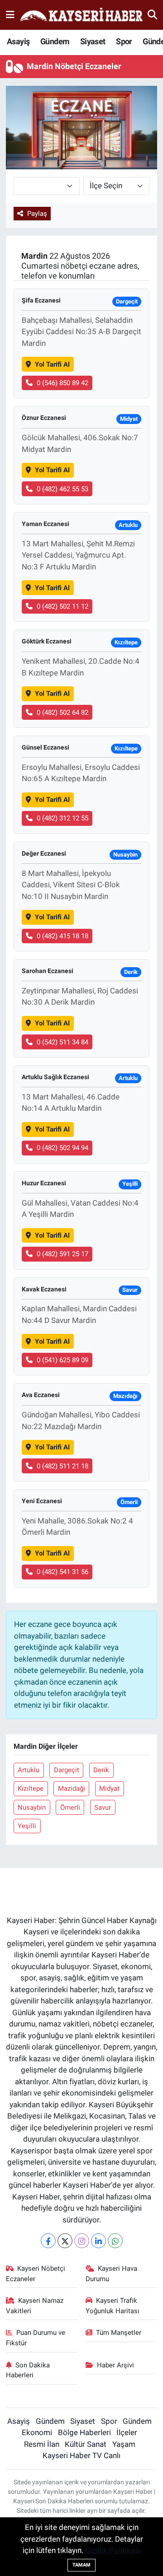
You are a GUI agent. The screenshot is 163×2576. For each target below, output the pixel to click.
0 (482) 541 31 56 (62, 1572)
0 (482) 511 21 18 (62, 1466)
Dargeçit (67, 1770)
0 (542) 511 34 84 (62, 1042)
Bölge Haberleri (84, 2432)
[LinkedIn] (98, 2241)
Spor (124, 41)
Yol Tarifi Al (52, 364)
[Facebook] (48, 2241)
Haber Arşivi (115, 2365)
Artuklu (29, 1770)
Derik (101, 1770)
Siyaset (93, 41)
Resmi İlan (42, 2444)
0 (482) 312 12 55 (62, 818)
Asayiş (18, 41)
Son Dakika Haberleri (28, 2370)
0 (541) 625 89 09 (62, 1360)
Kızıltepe (31, 1789)
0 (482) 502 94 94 (62, 1148)
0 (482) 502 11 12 (62, 606)
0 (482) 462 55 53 (62, 489)
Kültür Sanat (86, 2444)
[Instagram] (82, 2241)
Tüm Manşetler (119, 2333)
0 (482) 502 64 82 (62, 713)
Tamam (81, 2565)
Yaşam (124, 2444)
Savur (103, 1807)
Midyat (109, 1789)
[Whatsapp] (115, 2241)
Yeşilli (27, 1826)
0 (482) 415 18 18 (62, 936)
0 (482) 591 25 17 (62, 1254)
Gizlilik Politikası (113, 2550)
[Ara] (152, 14)
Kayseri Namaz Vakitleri (35, 2306)
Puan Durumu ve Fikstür (36, 2338)
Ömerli (70, 1807)
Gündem (55, 41)
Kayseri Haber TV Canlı (81, 2455)
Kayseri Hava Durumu (112, 2273)
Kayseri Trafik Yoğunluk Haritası (113, 2306)
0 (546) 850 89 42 (62, 383)
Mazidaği (72, 1789)
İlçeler (127, 2432)
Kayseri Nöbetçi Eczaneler (36, 2273)
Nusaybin (32, 1807)
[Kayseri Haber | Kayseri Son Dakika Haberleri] (81, 15)
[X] (65, 2241)
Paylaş (37, 214)
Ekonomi (37, 2432)
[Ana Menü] (10, 14)
